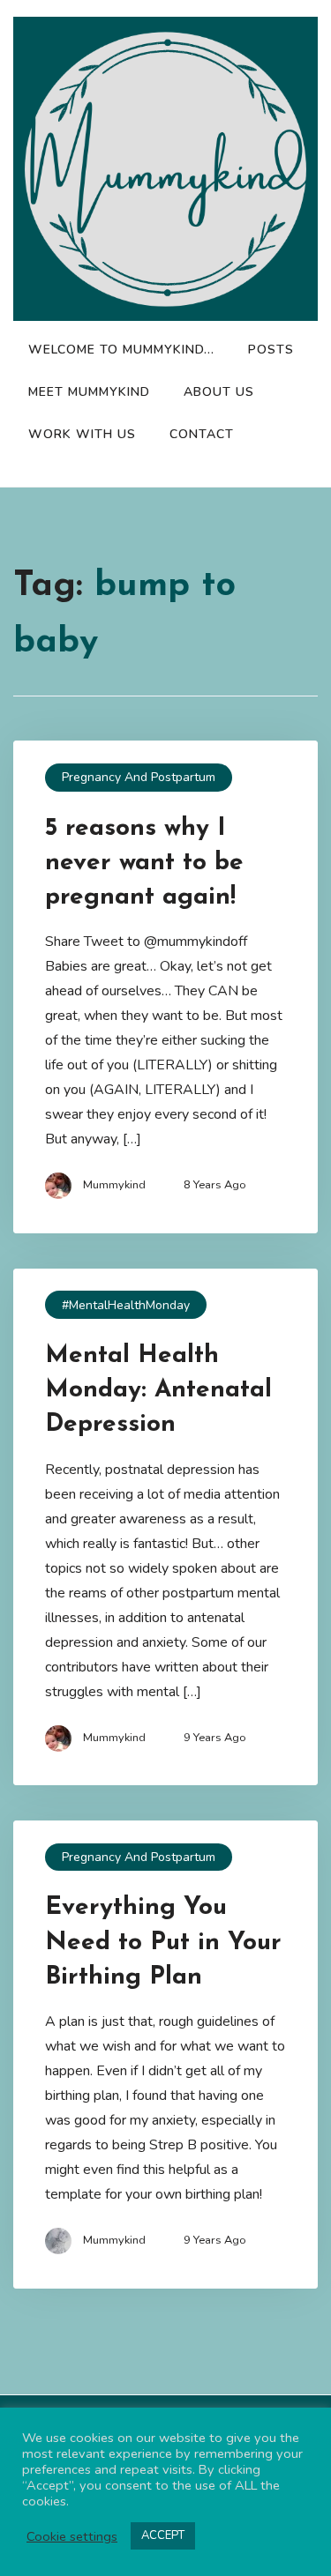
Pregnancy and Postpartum (139, 777)
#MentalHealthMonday (126, 1305)
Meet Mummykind (89, 392)
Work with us (82, 434)
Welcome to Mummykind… (121, 350)
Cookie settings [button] (72, 2536)
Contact (202, 434)
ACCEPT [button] (163, 2535)
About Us (219, 392)
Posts (271, 350)
